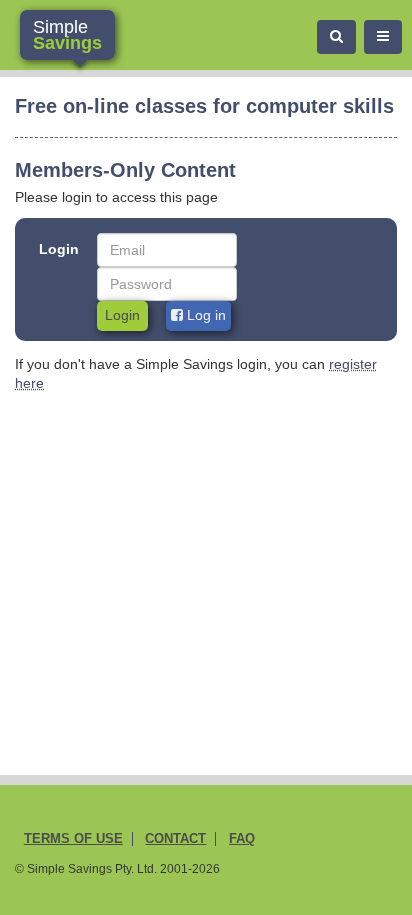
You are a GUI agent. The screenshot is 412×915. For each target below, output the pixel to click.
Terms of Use (73, 839)
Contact (175, 839)
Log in (204, 315)
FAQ (242, 839)
